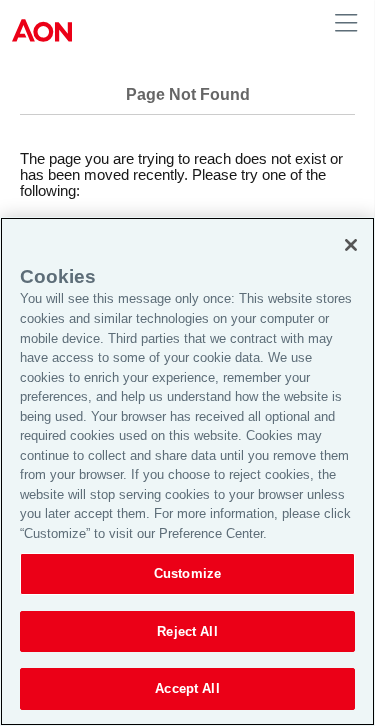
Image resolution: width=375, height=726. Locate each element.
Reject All (187, 631)
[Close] (351, 245)
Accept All (187, 688)
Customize (187, 573)
